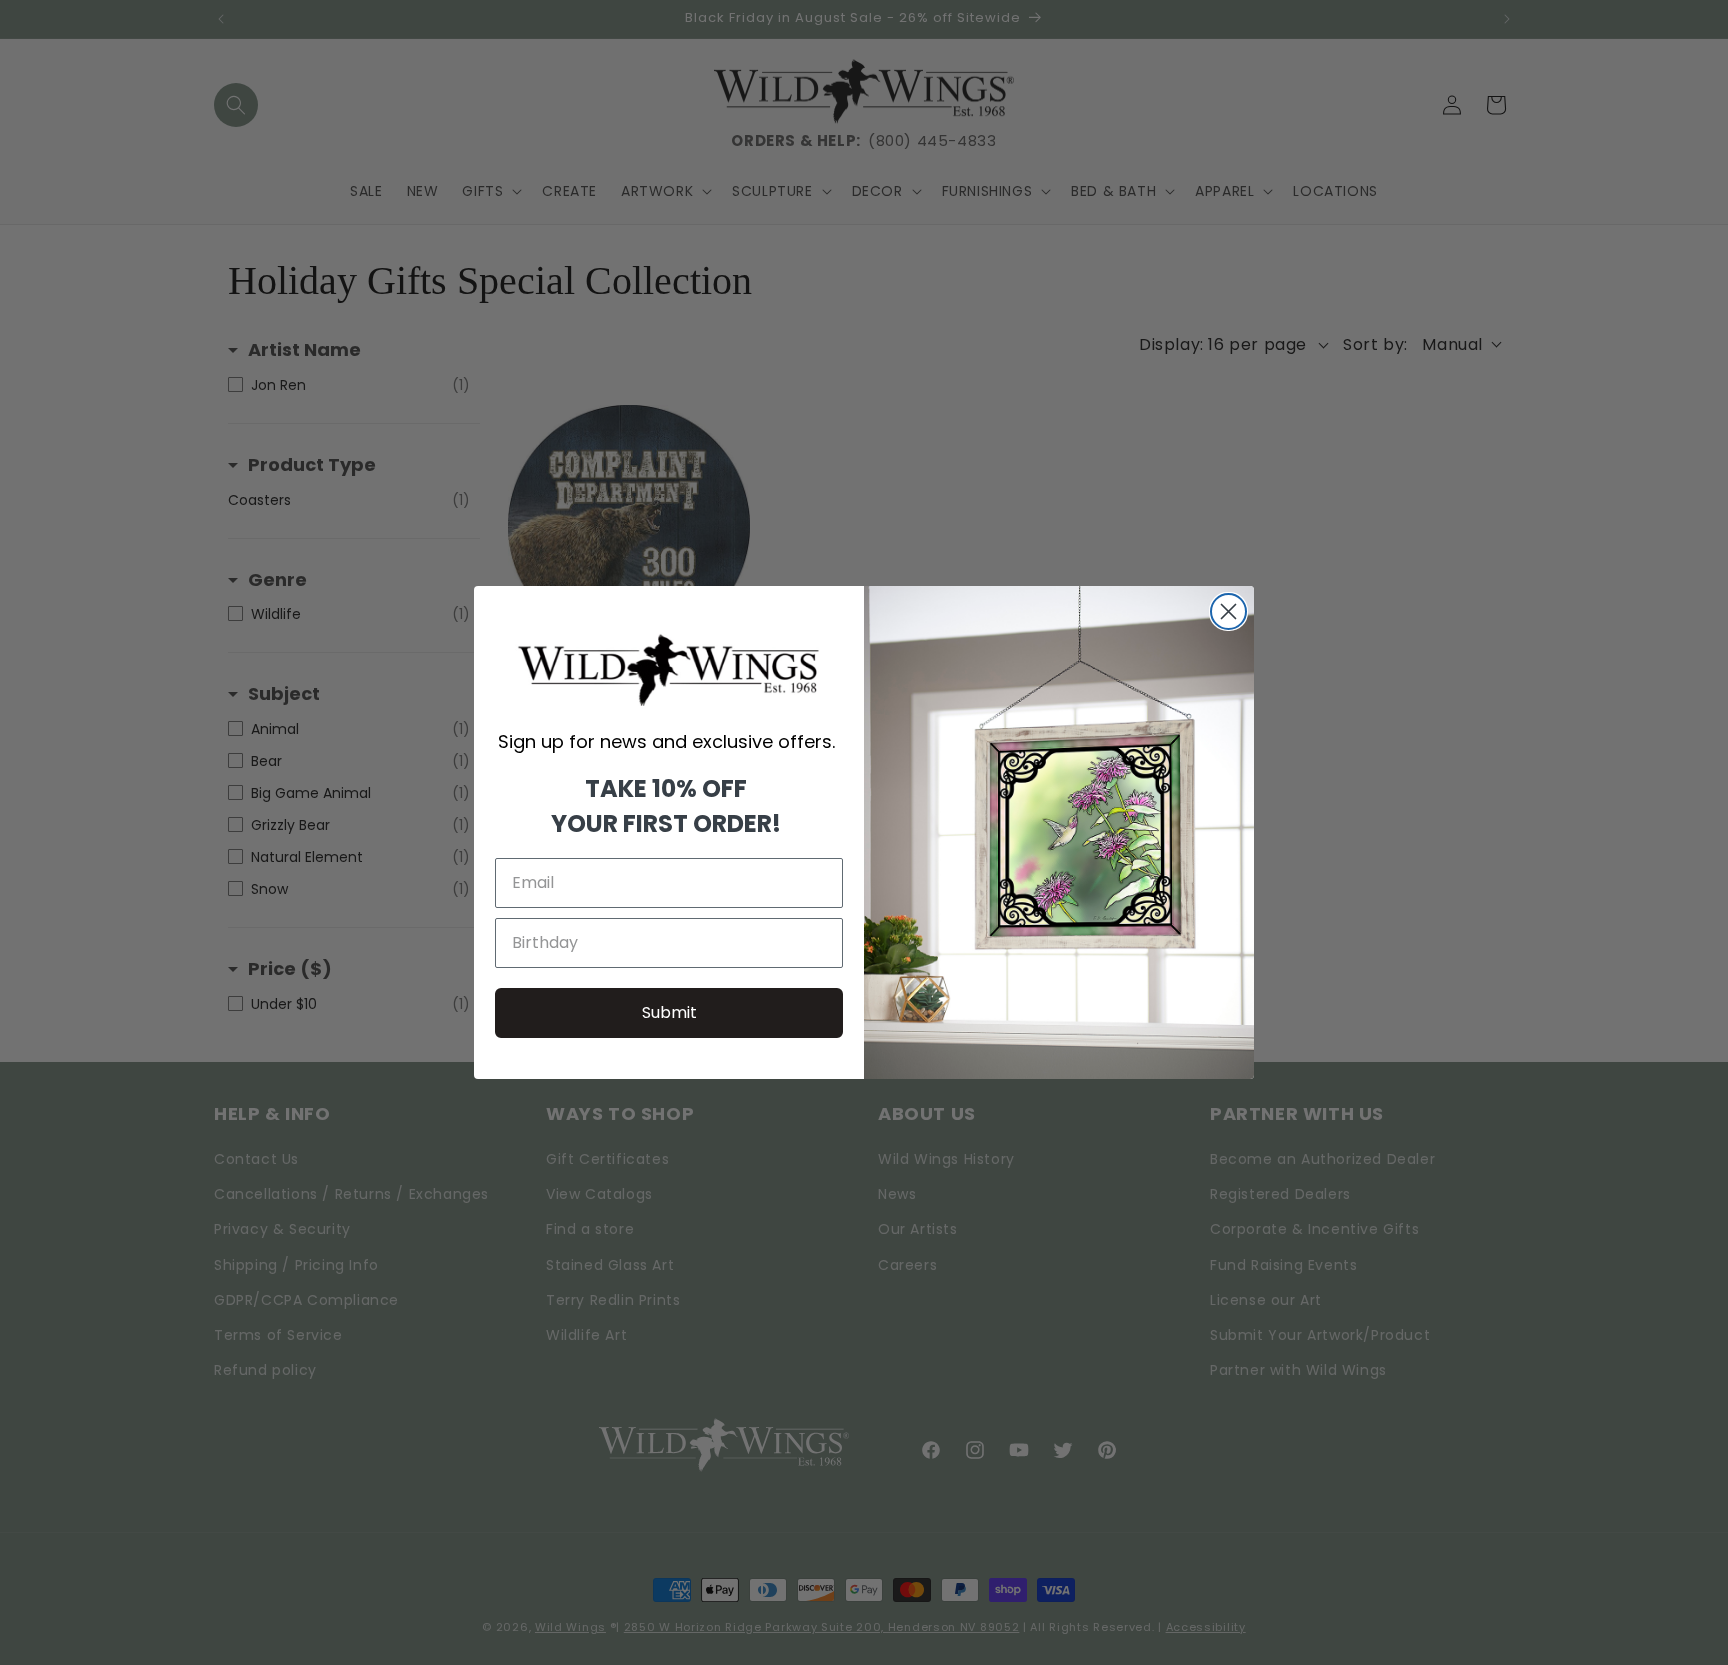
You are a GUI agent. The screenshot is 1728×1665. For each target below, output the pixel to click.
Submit (669, 1012)
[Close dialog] (1228, 611)
